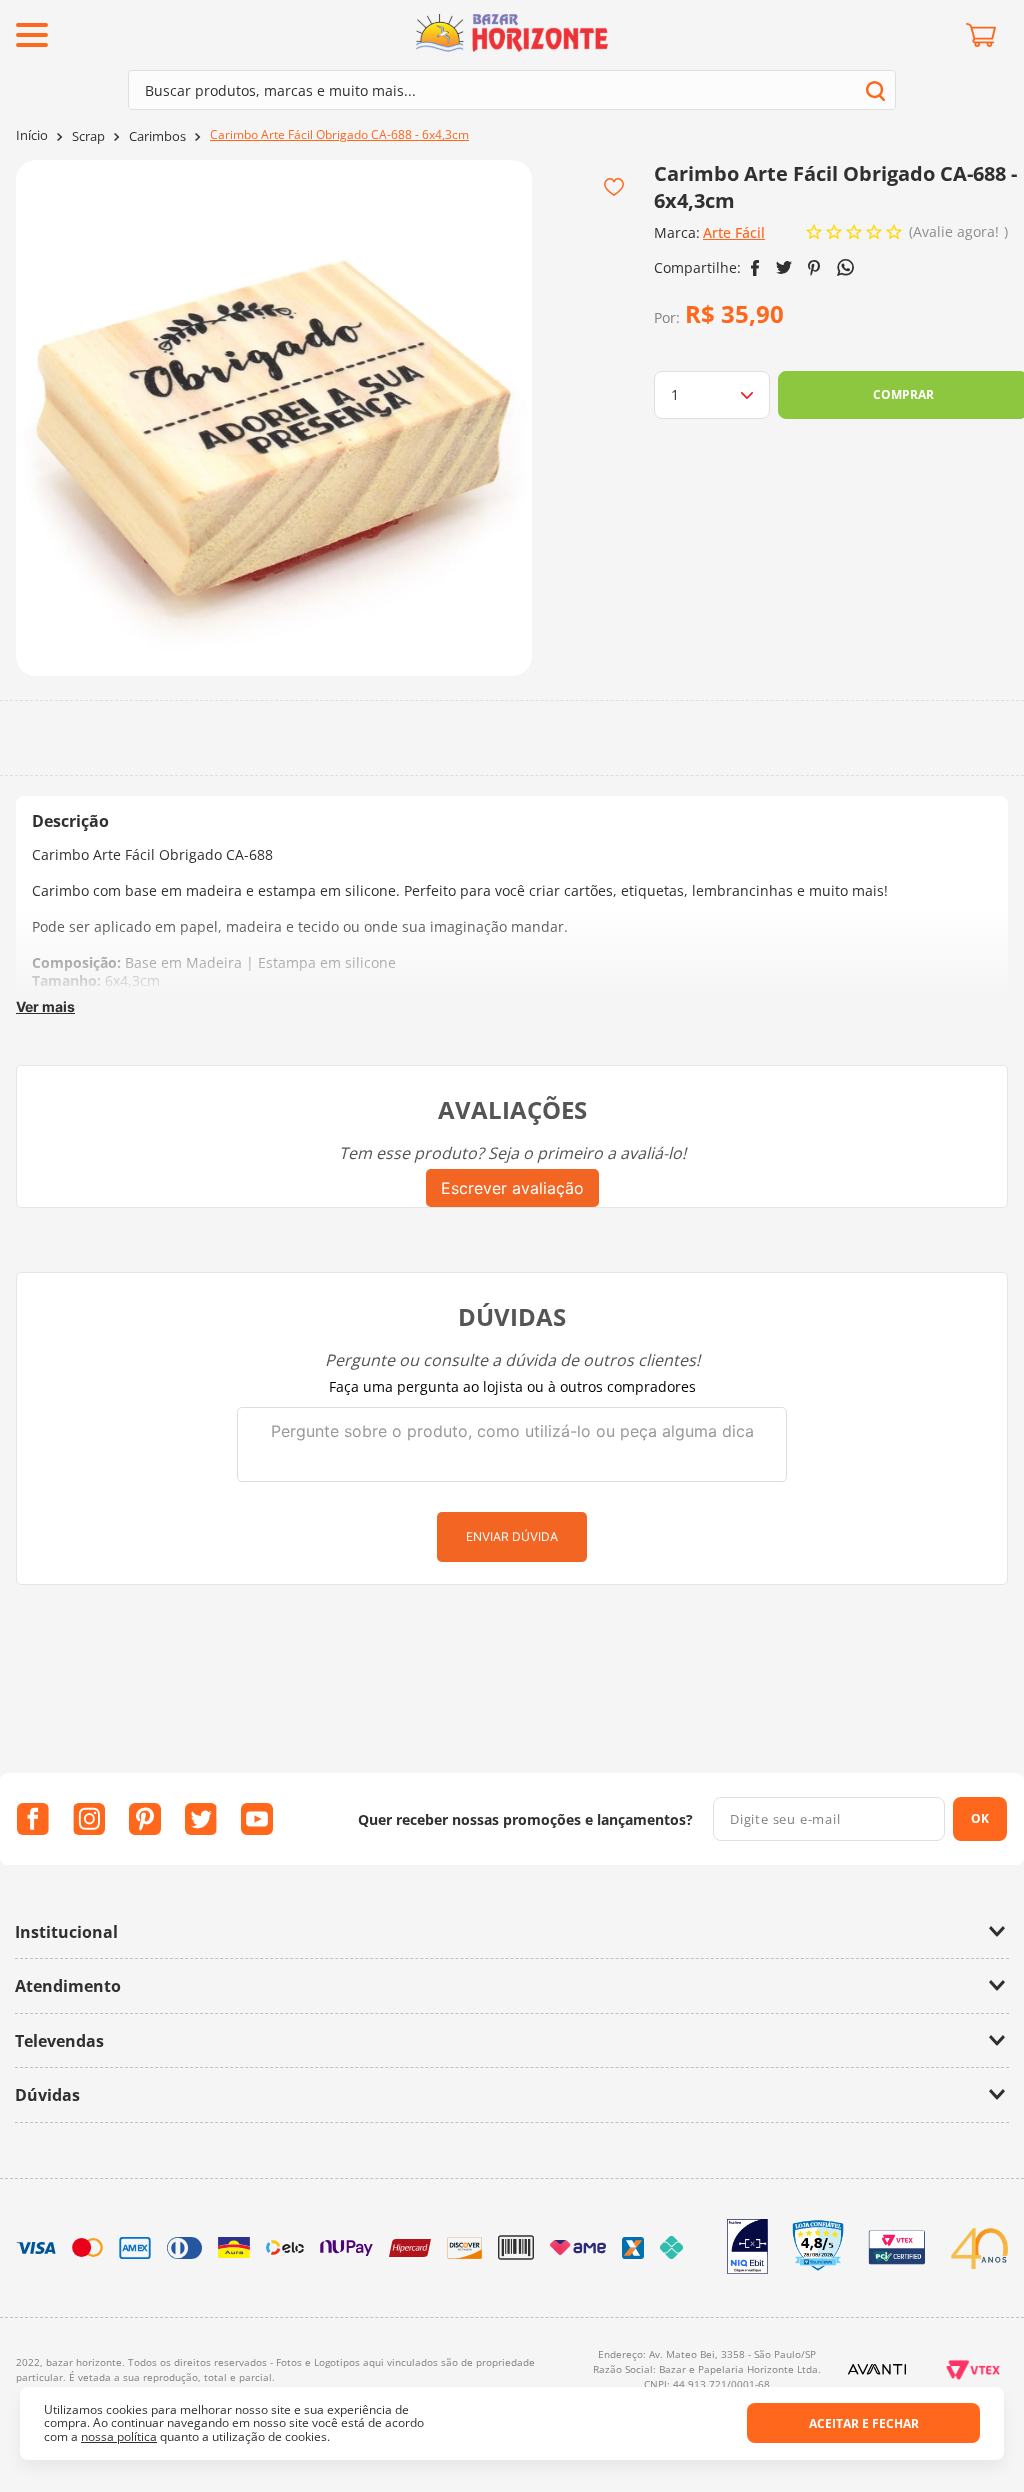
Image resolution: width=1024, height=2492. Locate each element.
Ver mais (45, 1006)
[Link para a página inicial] (32, 135)
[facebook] (755, 268)
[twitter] (784, 267)
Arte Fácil (734, 232)
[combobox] (512, 90)
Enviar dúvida (512, 1536)
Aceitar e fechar (864, 2423)
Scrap (88, 136)
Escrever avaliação (512, 1188)
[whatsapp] (845, 267)
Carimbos (157, 136)
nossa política (119, 2436)
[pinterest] (814, 268)
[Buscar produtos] (875, 90)
